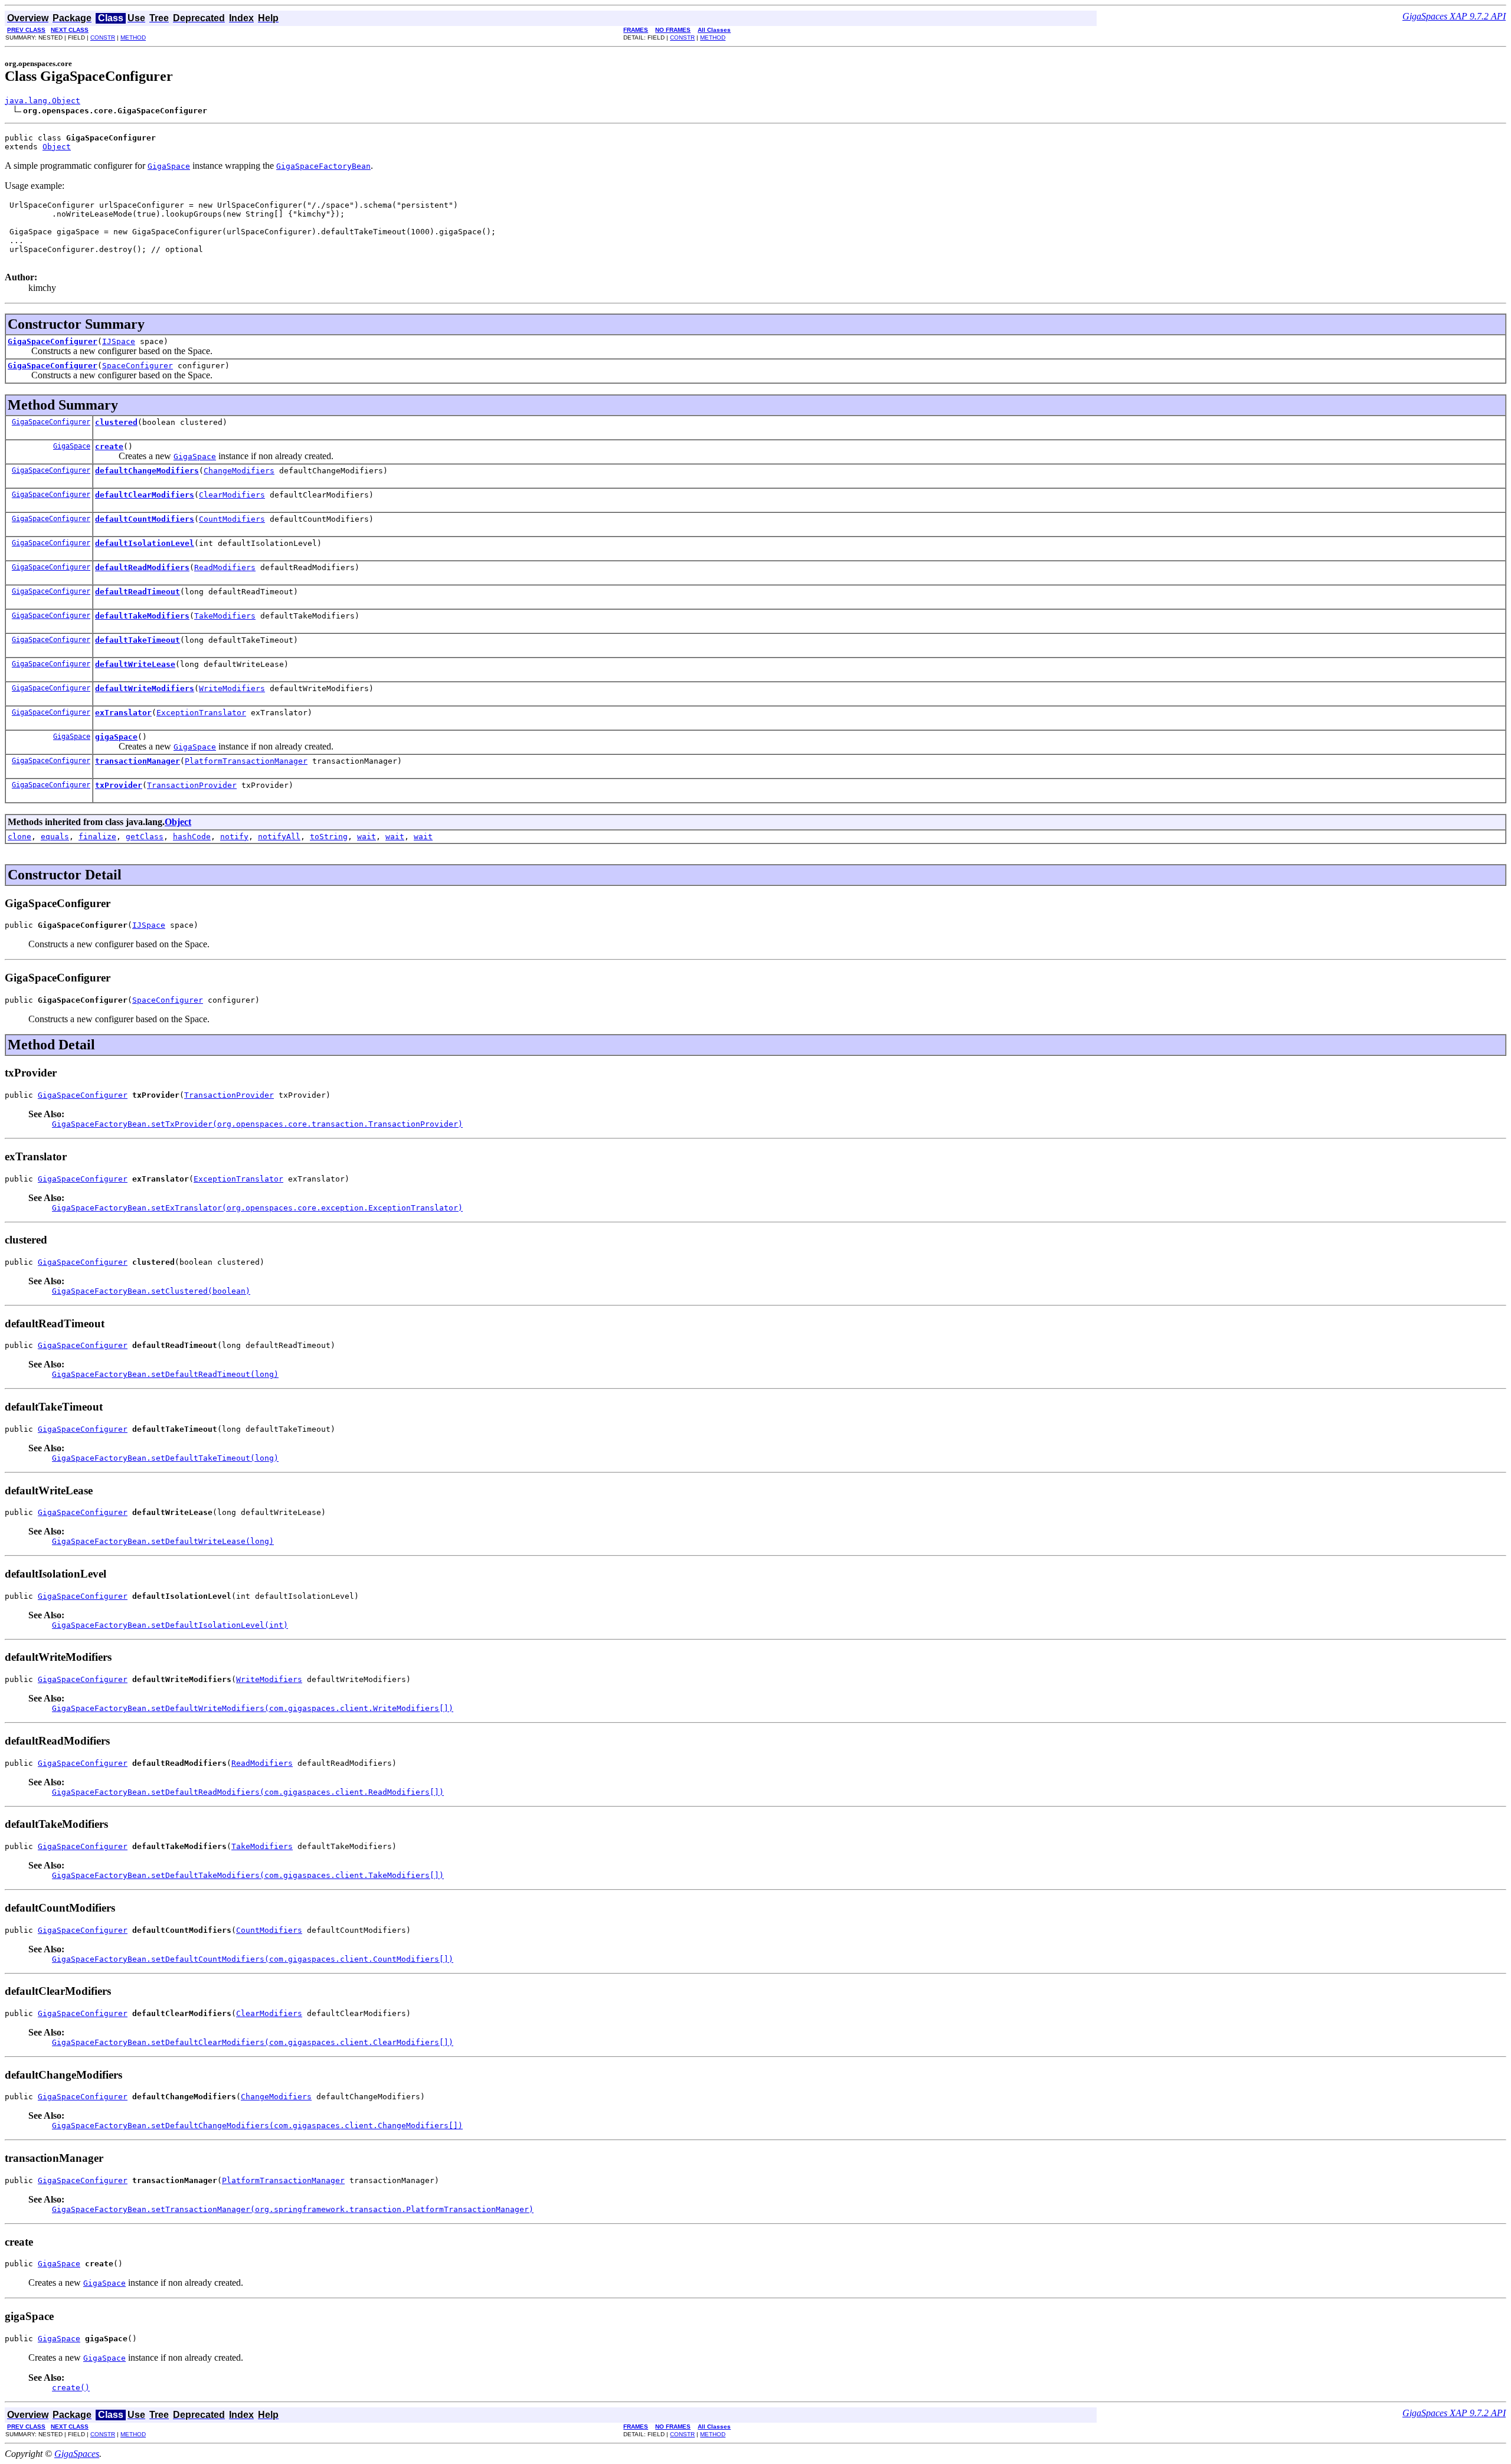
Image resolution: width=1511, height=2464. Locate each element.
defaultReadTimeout (138, 592)
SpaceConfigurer (138, 366)
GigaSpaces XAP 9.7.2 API (1454, 16)
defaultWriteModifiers (145, 688)
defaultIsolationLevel (145, 543)
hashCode (192, 837)
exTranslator (123, 713)
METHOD (133, 37)
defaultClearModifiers (145, 495)
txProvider (119, 785)
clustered (116, 422)
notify (234, 837)
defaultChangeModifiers (147, 471)
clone (19, 837)
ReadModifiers (225, 567)
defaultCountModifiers (145, 519)
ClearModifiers (232, 495)
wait (367, 837)
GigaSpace (72, 446)
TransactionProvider (192, 785)
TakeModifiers (225, 616)
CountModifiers (232, 519)
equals (55, 837)
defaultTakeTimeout (138, 640)
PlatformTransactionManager (246, 761)
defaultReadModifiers (142, 567)
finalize (97, 837)
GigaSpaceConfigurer (53, 341)
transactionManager (138, 761)
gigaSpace (116, 737)
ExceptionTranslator (201, 713)
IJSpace (119, 341)
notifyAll (279, 837)
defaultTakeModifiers (142, 616)
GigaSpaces (77, 2454)
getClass (145, 837)
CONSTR (103, 37)
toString (329, 837)
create (109, 446)
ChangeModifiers (239, 471)
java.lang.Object (42, 101)
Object (57, 147)
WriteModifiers (232, 688)
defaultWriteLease (135, 664)
